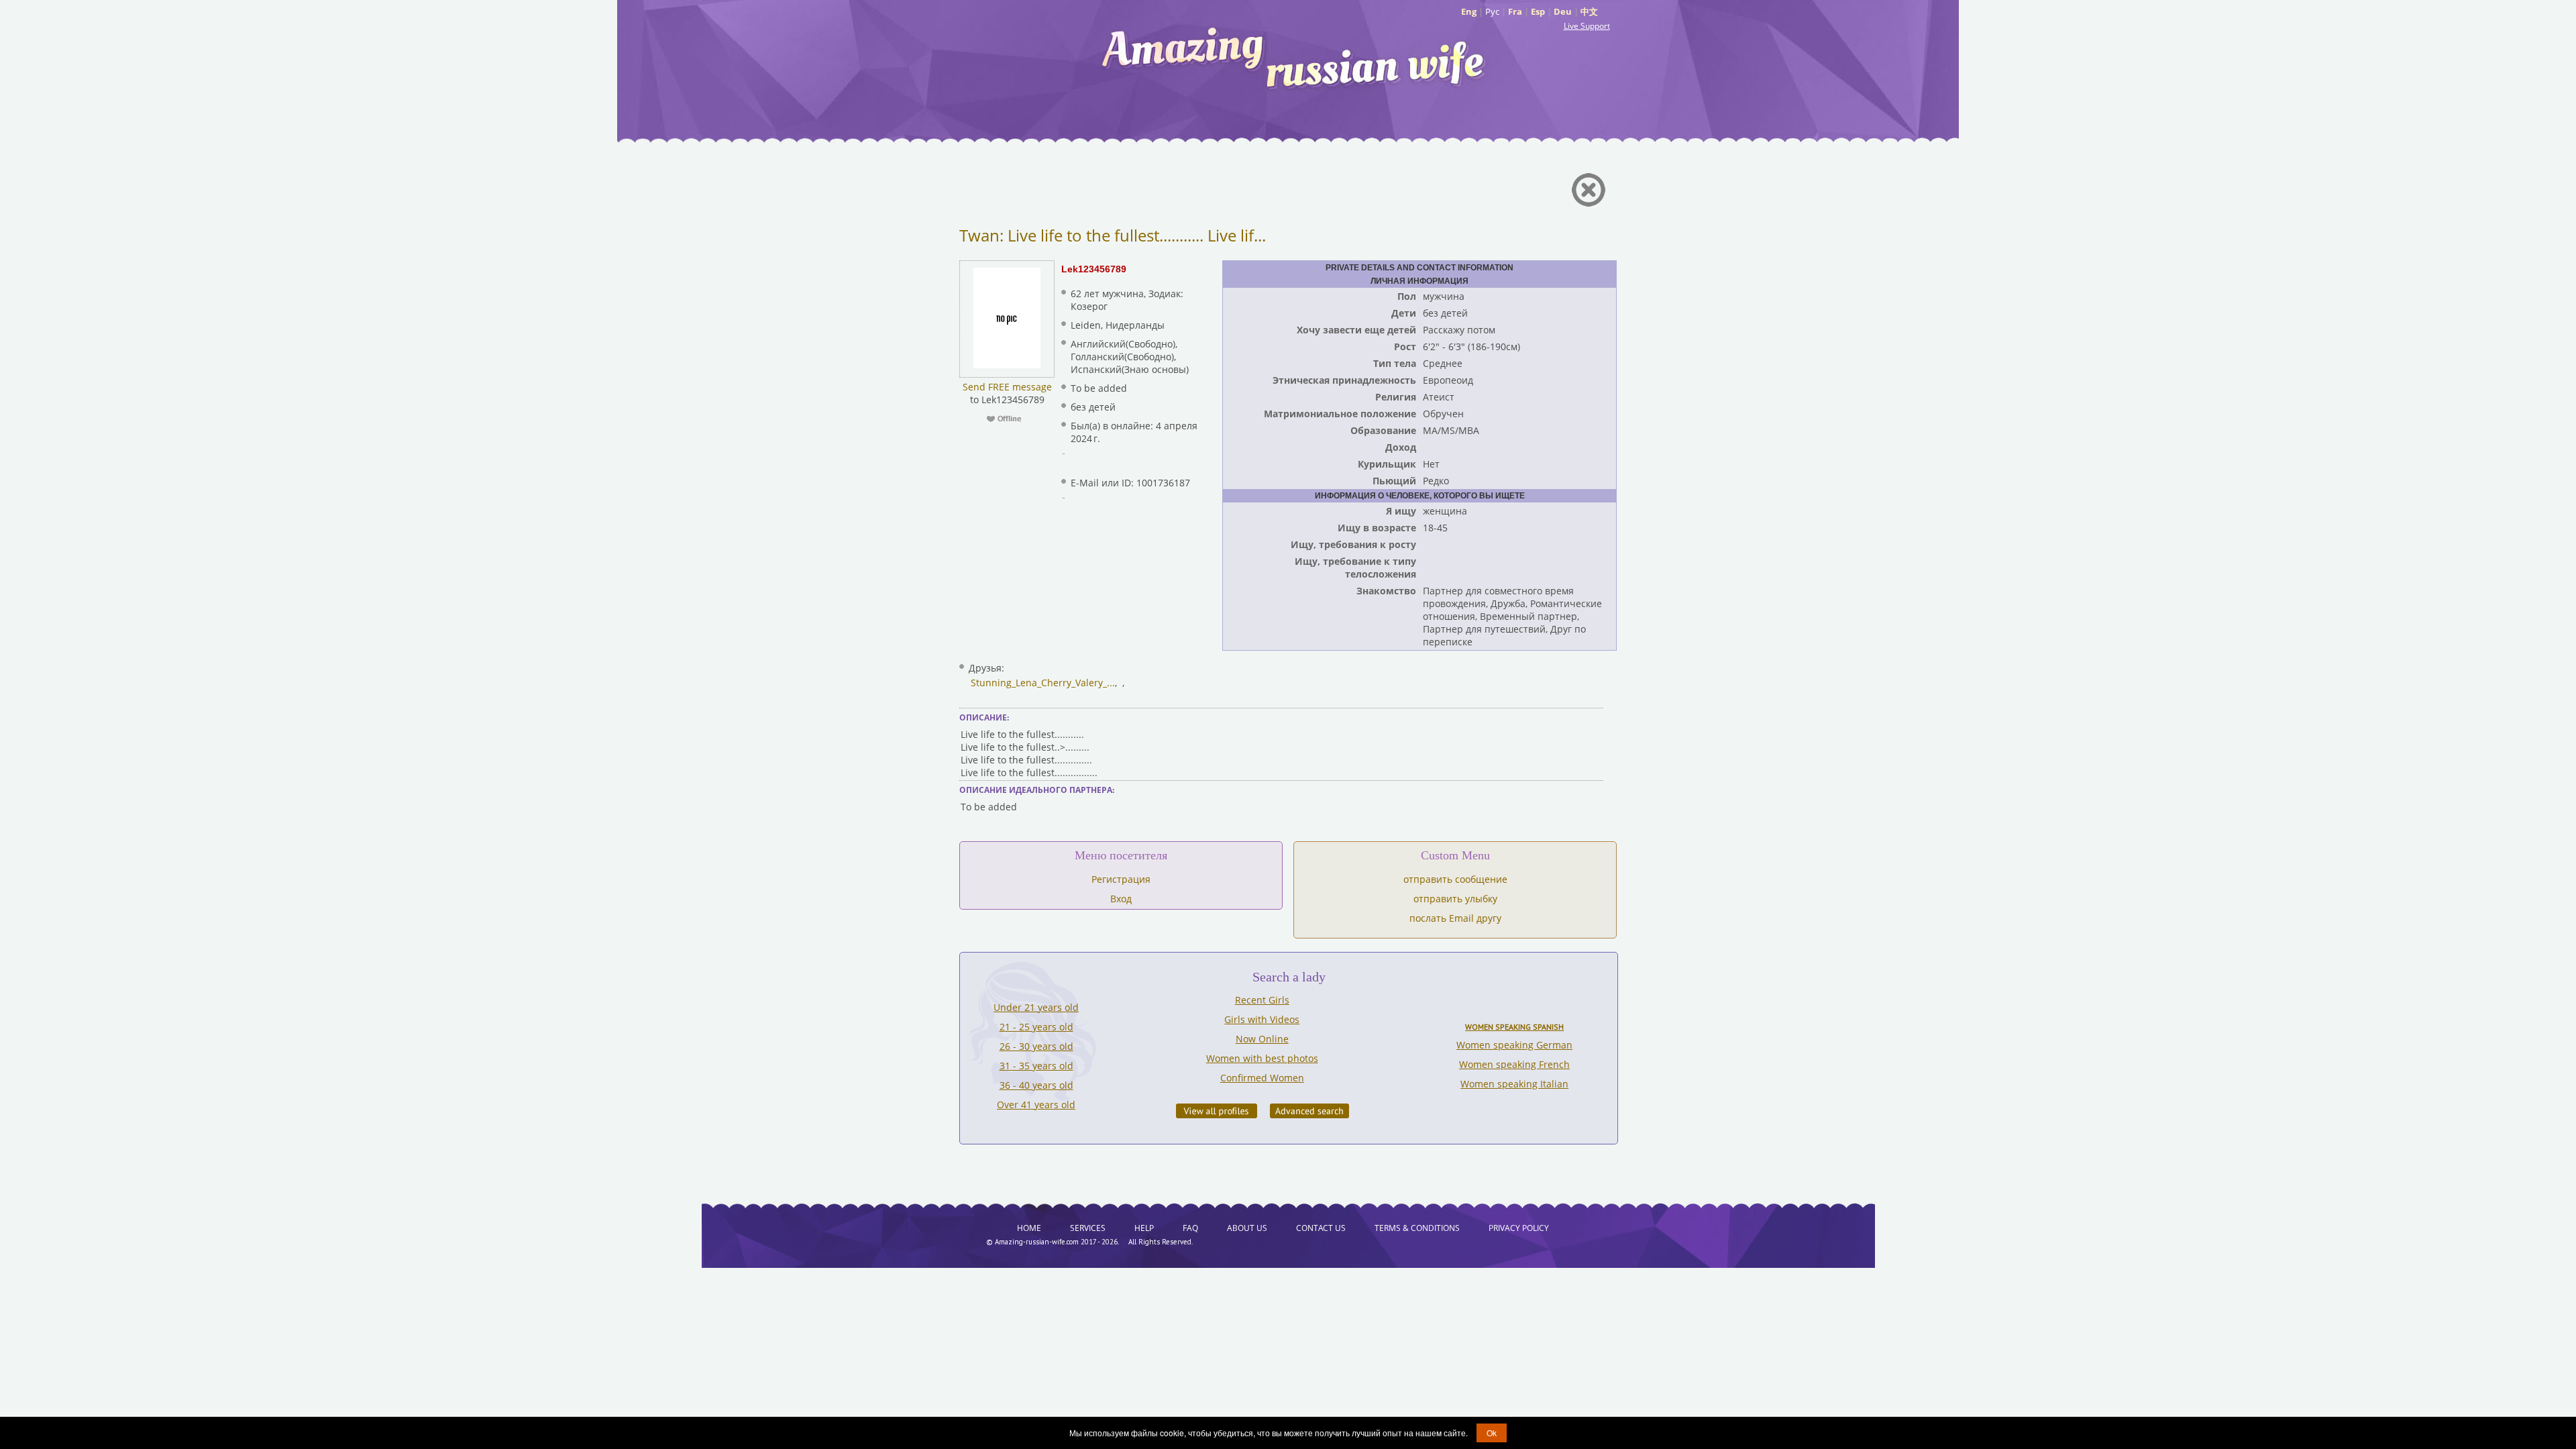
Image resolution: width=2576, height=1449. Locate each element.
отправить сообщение (1455, 879)
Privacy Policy (1519, 1228)
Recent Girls (1262, 1000)
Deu (1563, 11)
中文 (1589, 11)
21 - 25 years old (1036, 1027)
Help (1144, 1228)
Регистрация (1121, 879)
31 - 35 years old (1036, 1066)
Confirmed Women (1262, 1078)
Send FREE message (1007, 387)
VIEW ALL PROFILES (1217, 1111)
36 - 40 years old (1036, 1085)
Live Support (1587, 26)
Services (1088, 1228)
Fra (1515, 11)
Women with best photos (1262, 1058)
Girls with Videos (1262, 1019)
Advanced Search (1309, 1111)
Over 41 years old (1036, 1105)
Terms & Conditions (1417, 1228)
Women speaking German (1514, 1045)
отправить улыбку (1455, 899)
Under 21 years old (1036, 1007)
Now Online (1262, 1039)
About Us (1247, 1228)
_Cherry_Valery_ (1072, 683)
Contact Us (1321, 1228)
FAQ (1190, 1228)
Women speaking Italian (1514, 1084)
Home (1029, 1228)
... (1111, 683)
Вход (1121, 899)
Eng (1469, 11)
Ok (1492, 1433)
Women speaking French (1514, 1064)
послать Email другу (1455, 918)
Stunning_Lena (1004, 683)
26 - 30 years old (1036, 1046)
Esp (1538, 11)
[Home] (1295, 57)
